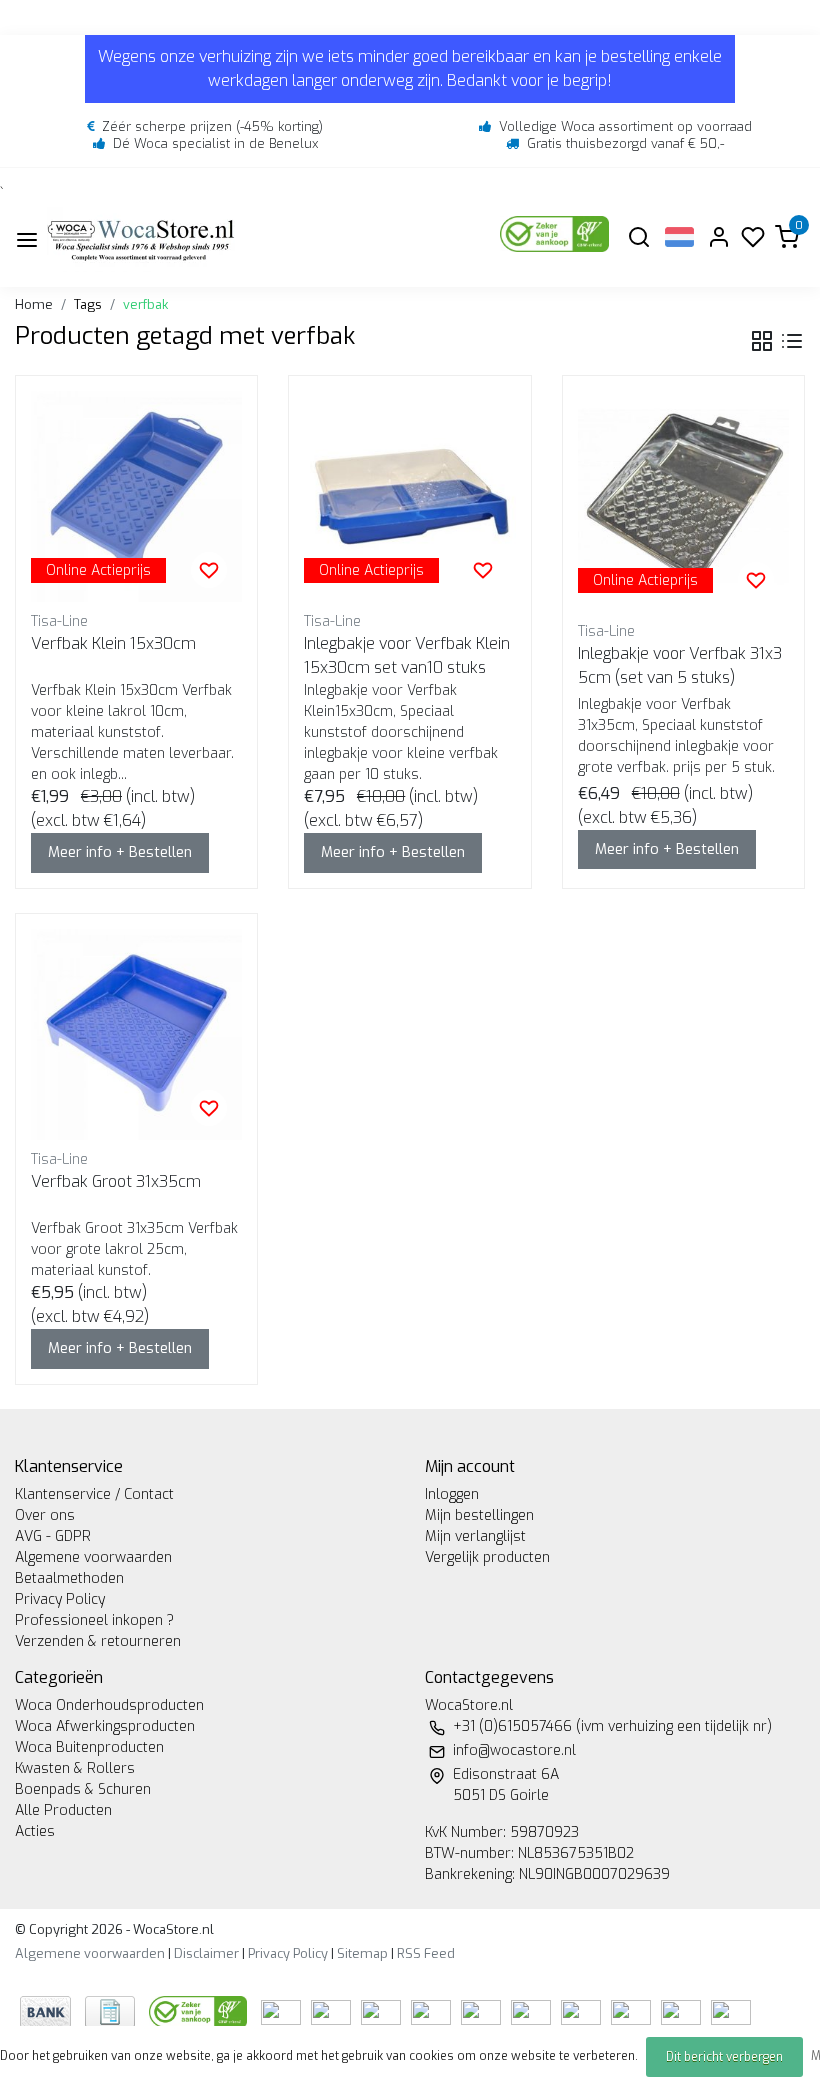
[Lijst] (792, 341)
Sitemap (362, 1953)
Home (34, 304)
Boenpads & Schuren (83, 1789)
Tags (88, 304)
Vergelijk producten (487, 1557)
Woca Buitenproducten (89, 1747)
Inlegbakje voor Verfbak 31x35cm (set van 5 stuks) (680, 665)
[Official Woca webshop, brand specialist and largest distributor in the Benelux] (141, 239)
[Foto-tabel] (762, 341)
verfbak (145, 304)
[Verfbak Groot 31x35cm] (136, 1034)
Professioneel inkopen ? (94, 1620)
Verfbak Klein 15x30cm (113, 643)
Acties (35, 1831)
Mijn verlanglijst (475, 1536)
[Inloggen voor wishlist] (209, 570)
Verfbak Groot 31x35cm (116, 1181)
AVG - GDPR (53, 1536)
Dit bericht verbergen (724, 2057)
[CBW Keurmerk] (200, 2010)
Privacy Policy (60, 1599)
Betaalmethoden (69, 1578)
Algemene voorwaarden (93, 1557)
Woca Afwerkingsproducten (105, 1726)
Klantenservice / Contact (94, 1494)
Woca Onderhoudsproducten (109, 1705)
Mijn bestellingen (479, 1515)
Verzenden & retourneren (98, 1641)
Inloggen (452, 1494)
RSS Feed (426, 1953)
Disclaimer (206, 1953)
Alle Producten (63, 1810)
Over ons (45, 1515)
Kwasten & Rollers (75, 1768)
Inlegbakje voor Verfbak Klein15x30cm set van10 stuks (407, 655)
